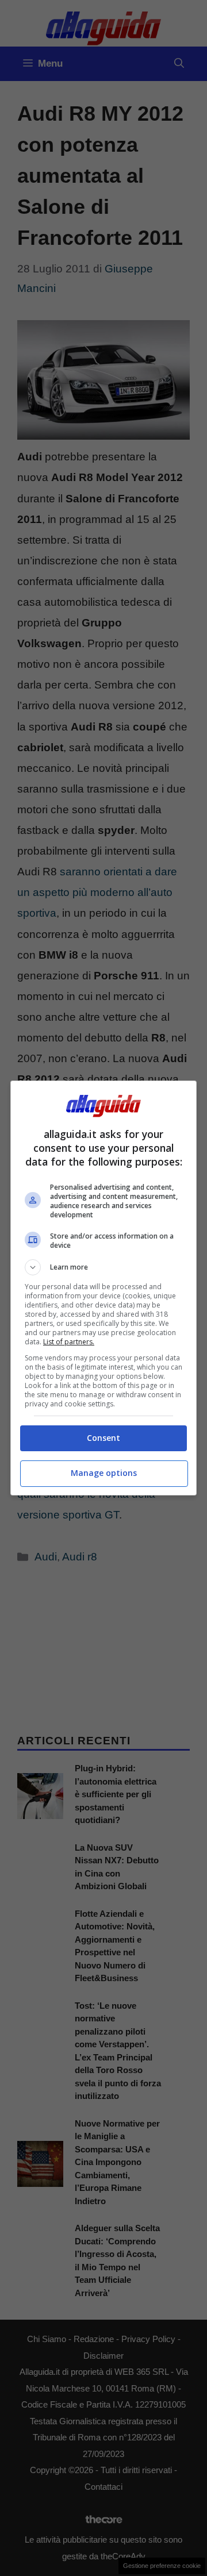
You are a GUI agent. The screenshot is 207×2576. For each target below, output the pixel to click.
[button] (103, 1267)
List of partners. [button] (69, 1342)
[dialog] (103, 1288)
